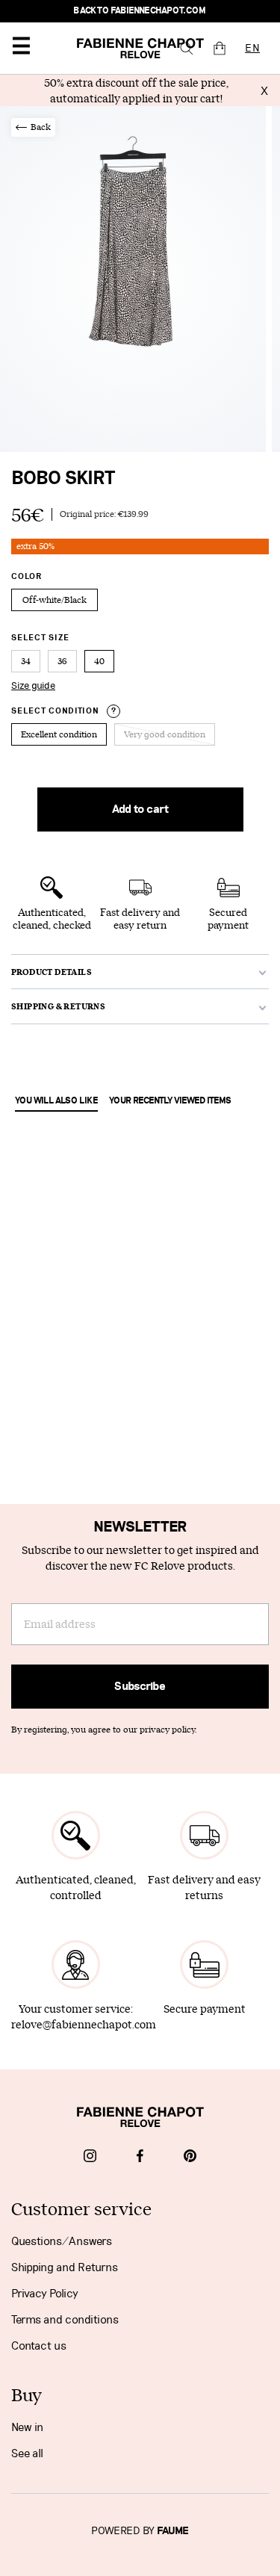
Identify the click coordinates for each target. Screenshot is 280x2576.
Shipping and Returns (65, 2267)
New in (27, 2427)
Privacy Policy (45, 2294)
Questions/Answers (62, 2241)
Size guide (33, 686)
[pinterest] (190, 2158)
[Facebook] (140, 2158)
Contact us (39, 2346)
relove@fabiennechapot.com (84, 2024)
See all (27, 2453)
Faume (173, 2531)
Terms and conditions (65, 2320)
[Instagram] (90, 2158)
